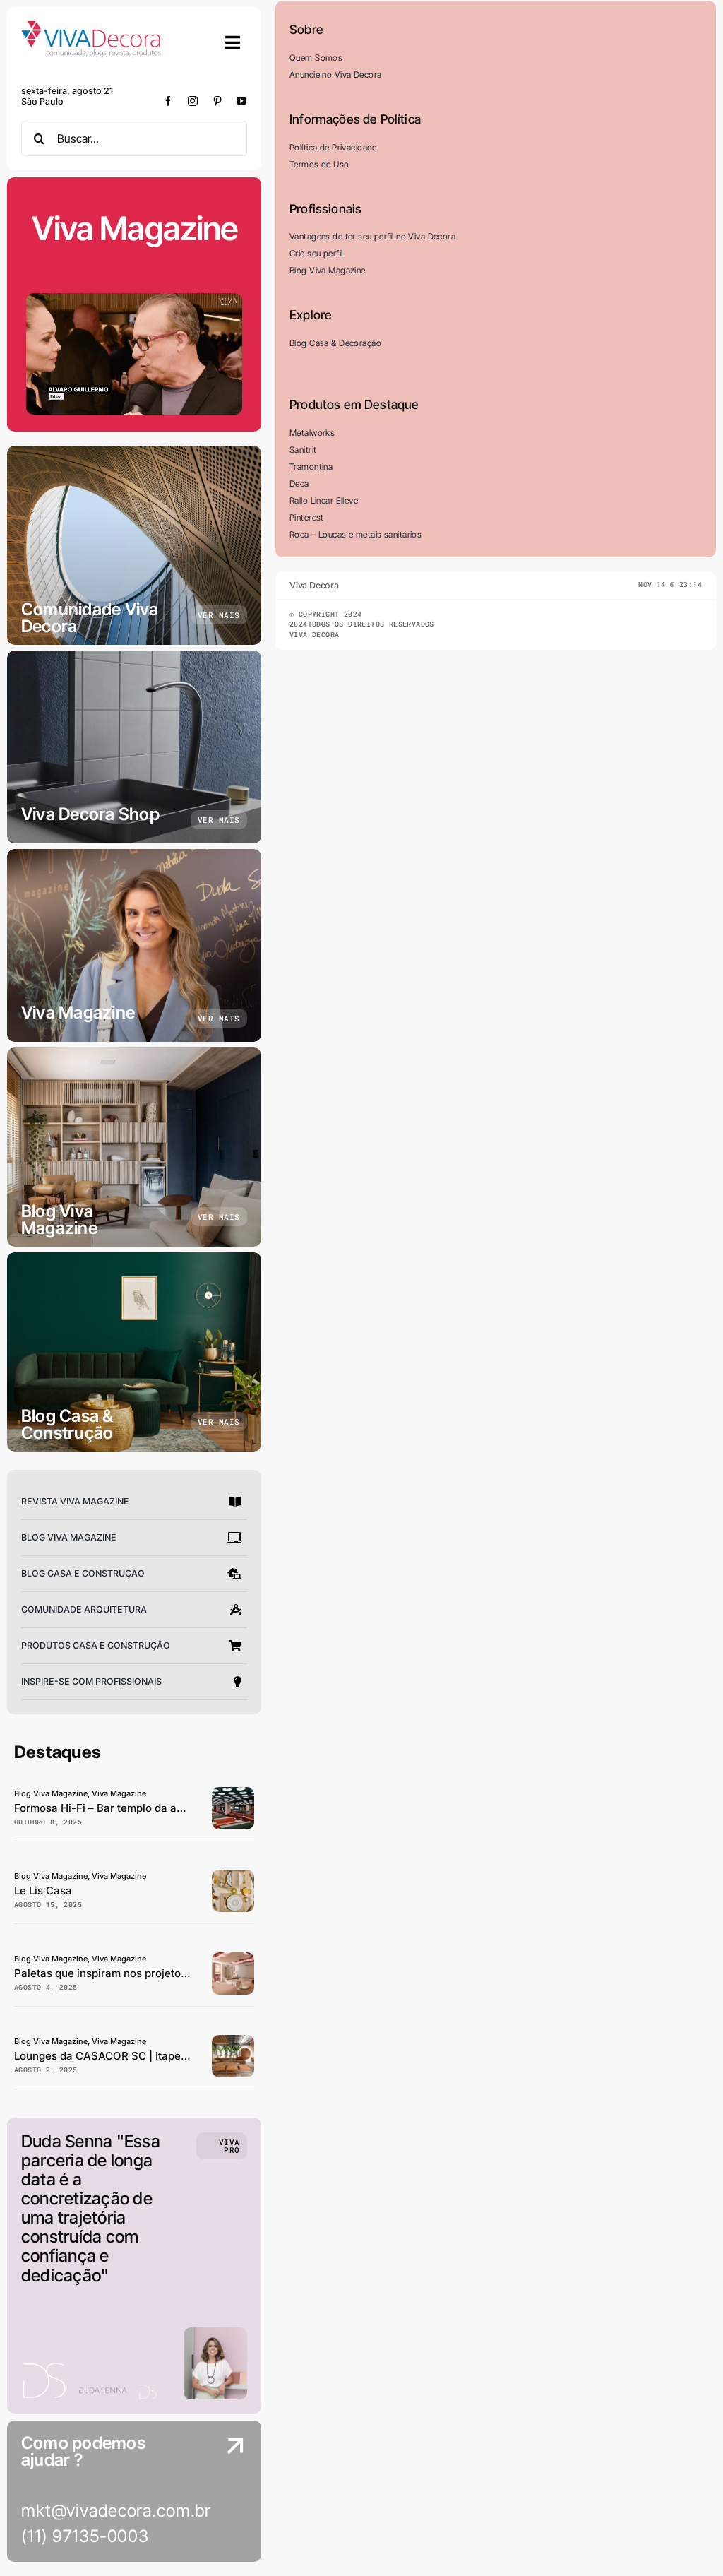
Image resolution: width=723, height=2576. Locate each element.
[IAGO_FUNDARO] (233, 1876)
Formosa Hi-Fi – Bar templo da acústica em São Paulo (150, 1808)
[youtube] (242, 101)
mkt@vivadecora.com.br (116, 2511)
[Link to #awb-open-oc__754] (233, 42)
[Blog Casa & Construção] (134, 1352)
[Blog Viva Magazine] (134, 1147)
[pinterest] (218, 101)
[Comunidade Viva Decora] (134, 545)
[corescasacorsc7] (233, 1958)
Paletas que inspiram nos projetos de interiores (134, 1973)
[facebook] (168, 101)
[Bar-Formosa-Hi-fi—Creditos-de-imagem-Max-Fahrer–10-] (233, 1793)
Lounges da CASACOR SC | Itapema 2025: (121, 2056)
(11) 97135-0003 (85, 2536)
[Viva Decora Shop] (134, 747)
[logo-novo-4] (92, 27)
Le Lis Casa (43, 1891)
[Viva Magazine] (134, 945)
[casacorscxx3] (233, 2041)
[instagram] (193, 101)
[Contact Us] (222, 2493)
